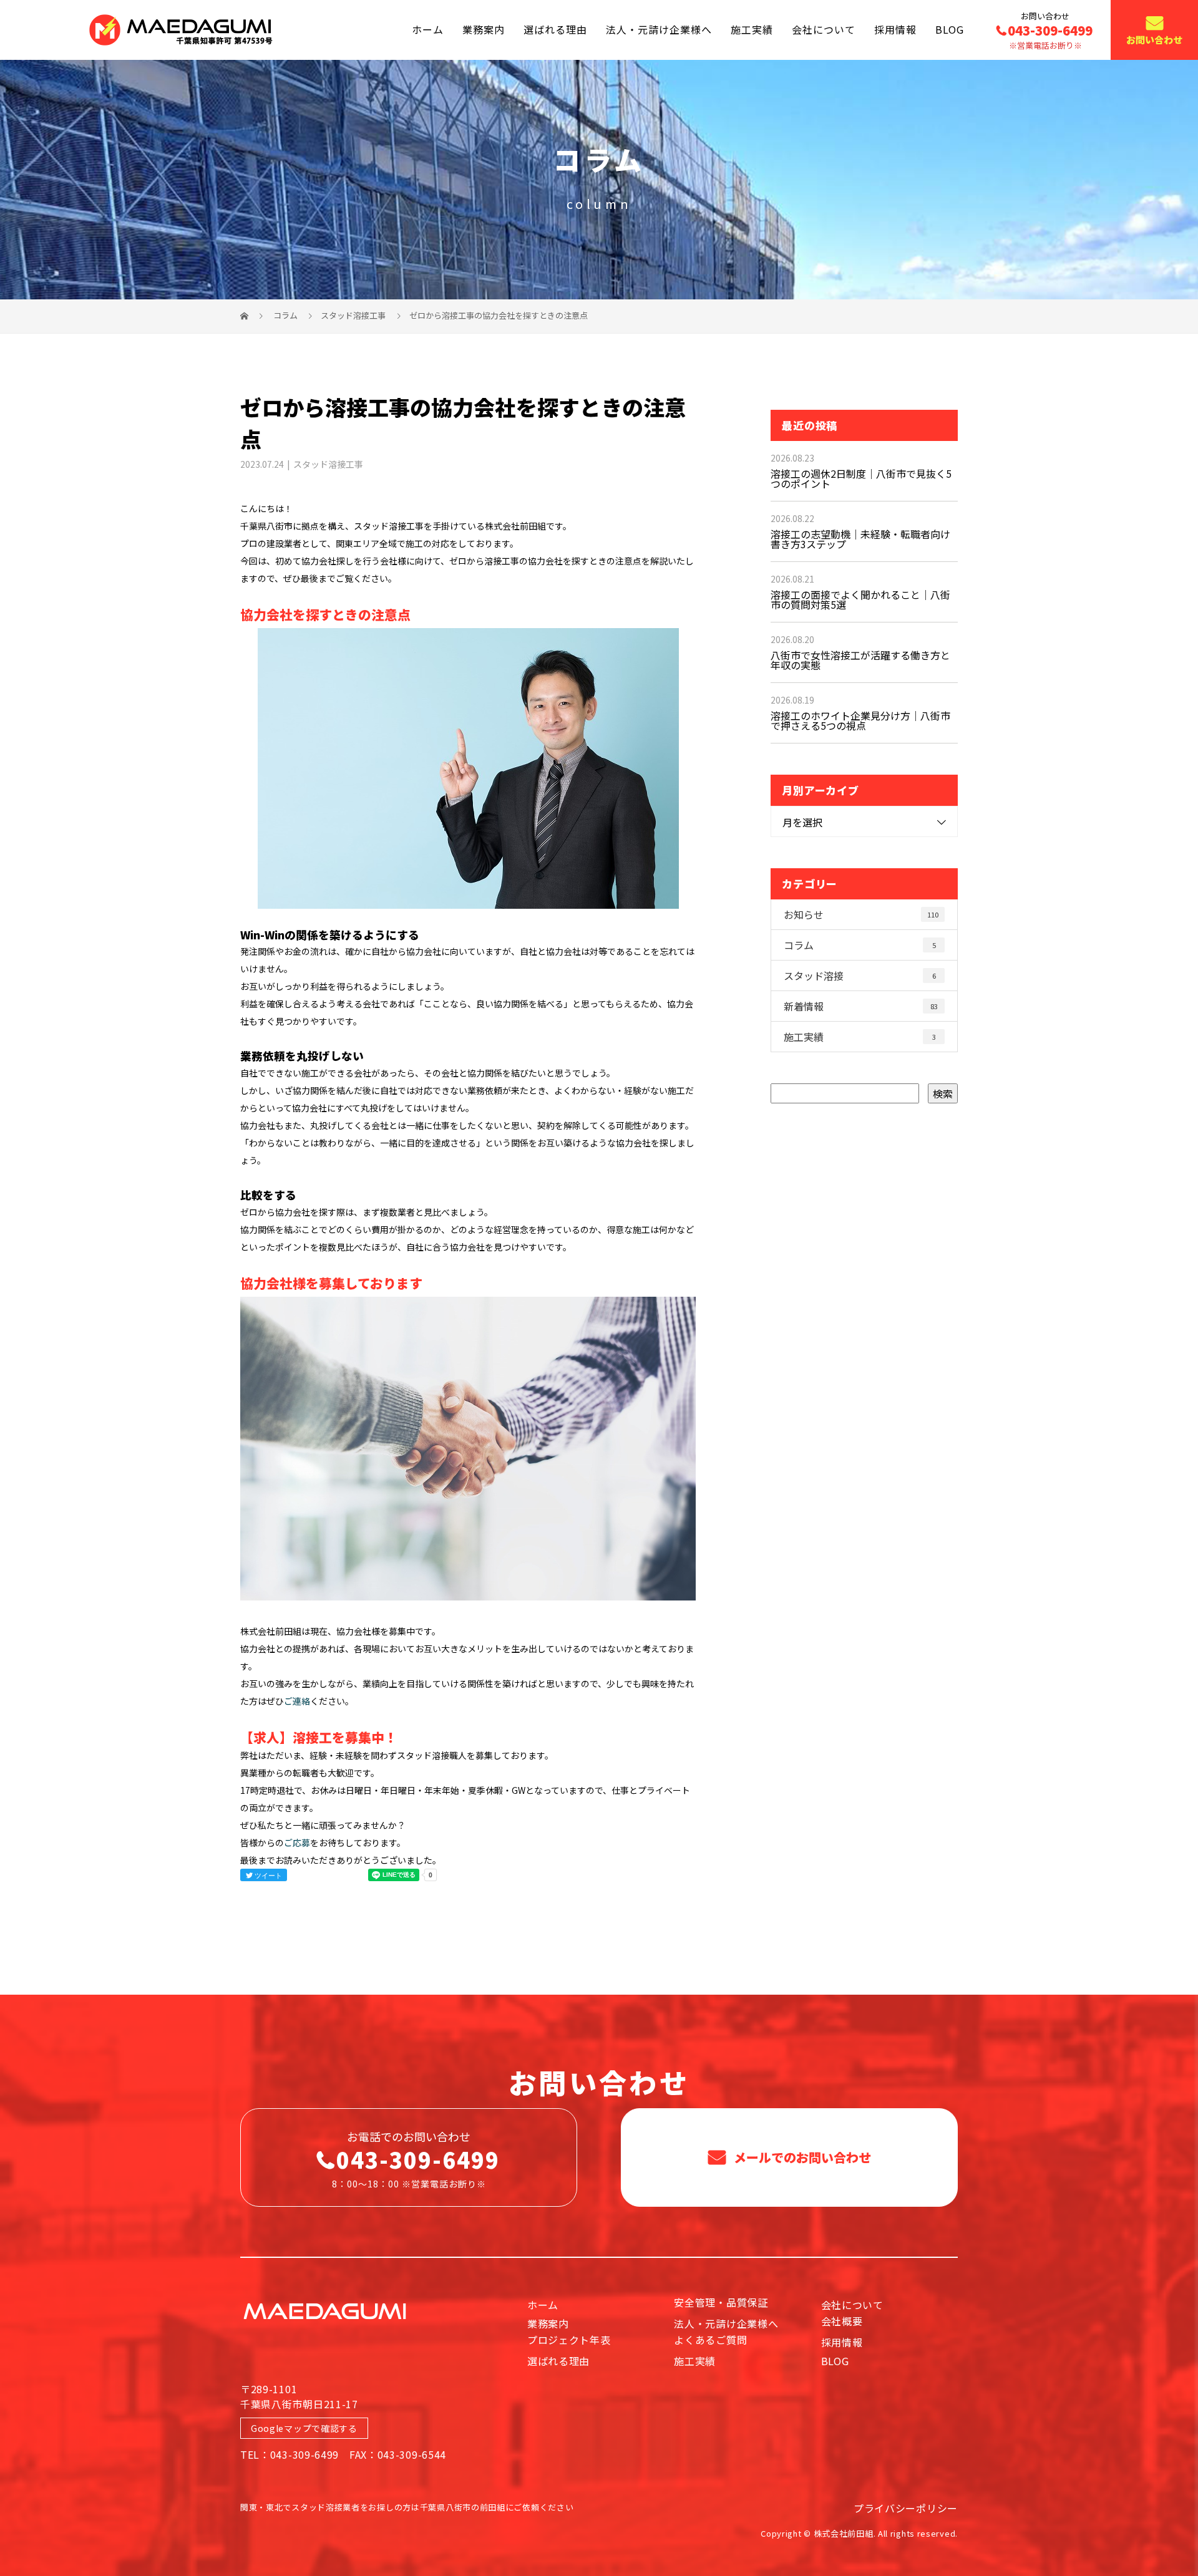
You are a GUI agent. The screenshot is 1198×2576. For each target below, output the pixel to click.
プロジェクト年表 (569, 2340)
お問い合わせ (1154, 40)
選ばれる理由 (555, 29)
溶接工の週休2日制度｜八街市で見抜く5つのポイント (861, 478)
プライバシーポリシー (906, 2508)
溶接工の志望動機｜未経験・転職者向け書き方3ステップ (860, 539)
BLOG (950, 29)
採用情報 (895, 29)
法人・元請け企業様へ (659, 29)
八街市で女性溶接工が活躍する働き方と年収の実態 (860, 660)
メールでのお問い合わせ (801, 2157)
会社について (824, 29)
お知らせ (861, 914)
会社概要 (842, 2321)
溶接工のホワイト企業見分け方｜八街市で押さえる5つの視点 (860, 720)
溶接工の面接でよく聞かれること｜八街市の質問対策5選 (860, 599)
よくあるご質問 (710, 2340)
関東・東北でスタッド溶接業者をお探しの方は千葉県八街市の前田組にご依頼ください (407, 2507)
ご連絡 (297, 1701)
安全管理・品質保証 (721, 2302)
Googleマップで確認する (304, 2428)
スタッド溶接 (860, 976)
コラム (860, 945)
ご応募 (297, 1842)
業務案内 (484, 29)
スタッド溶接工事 (353, 315)
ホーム (428, 29)
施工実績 (752, 29)
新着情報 (861, 1006)
